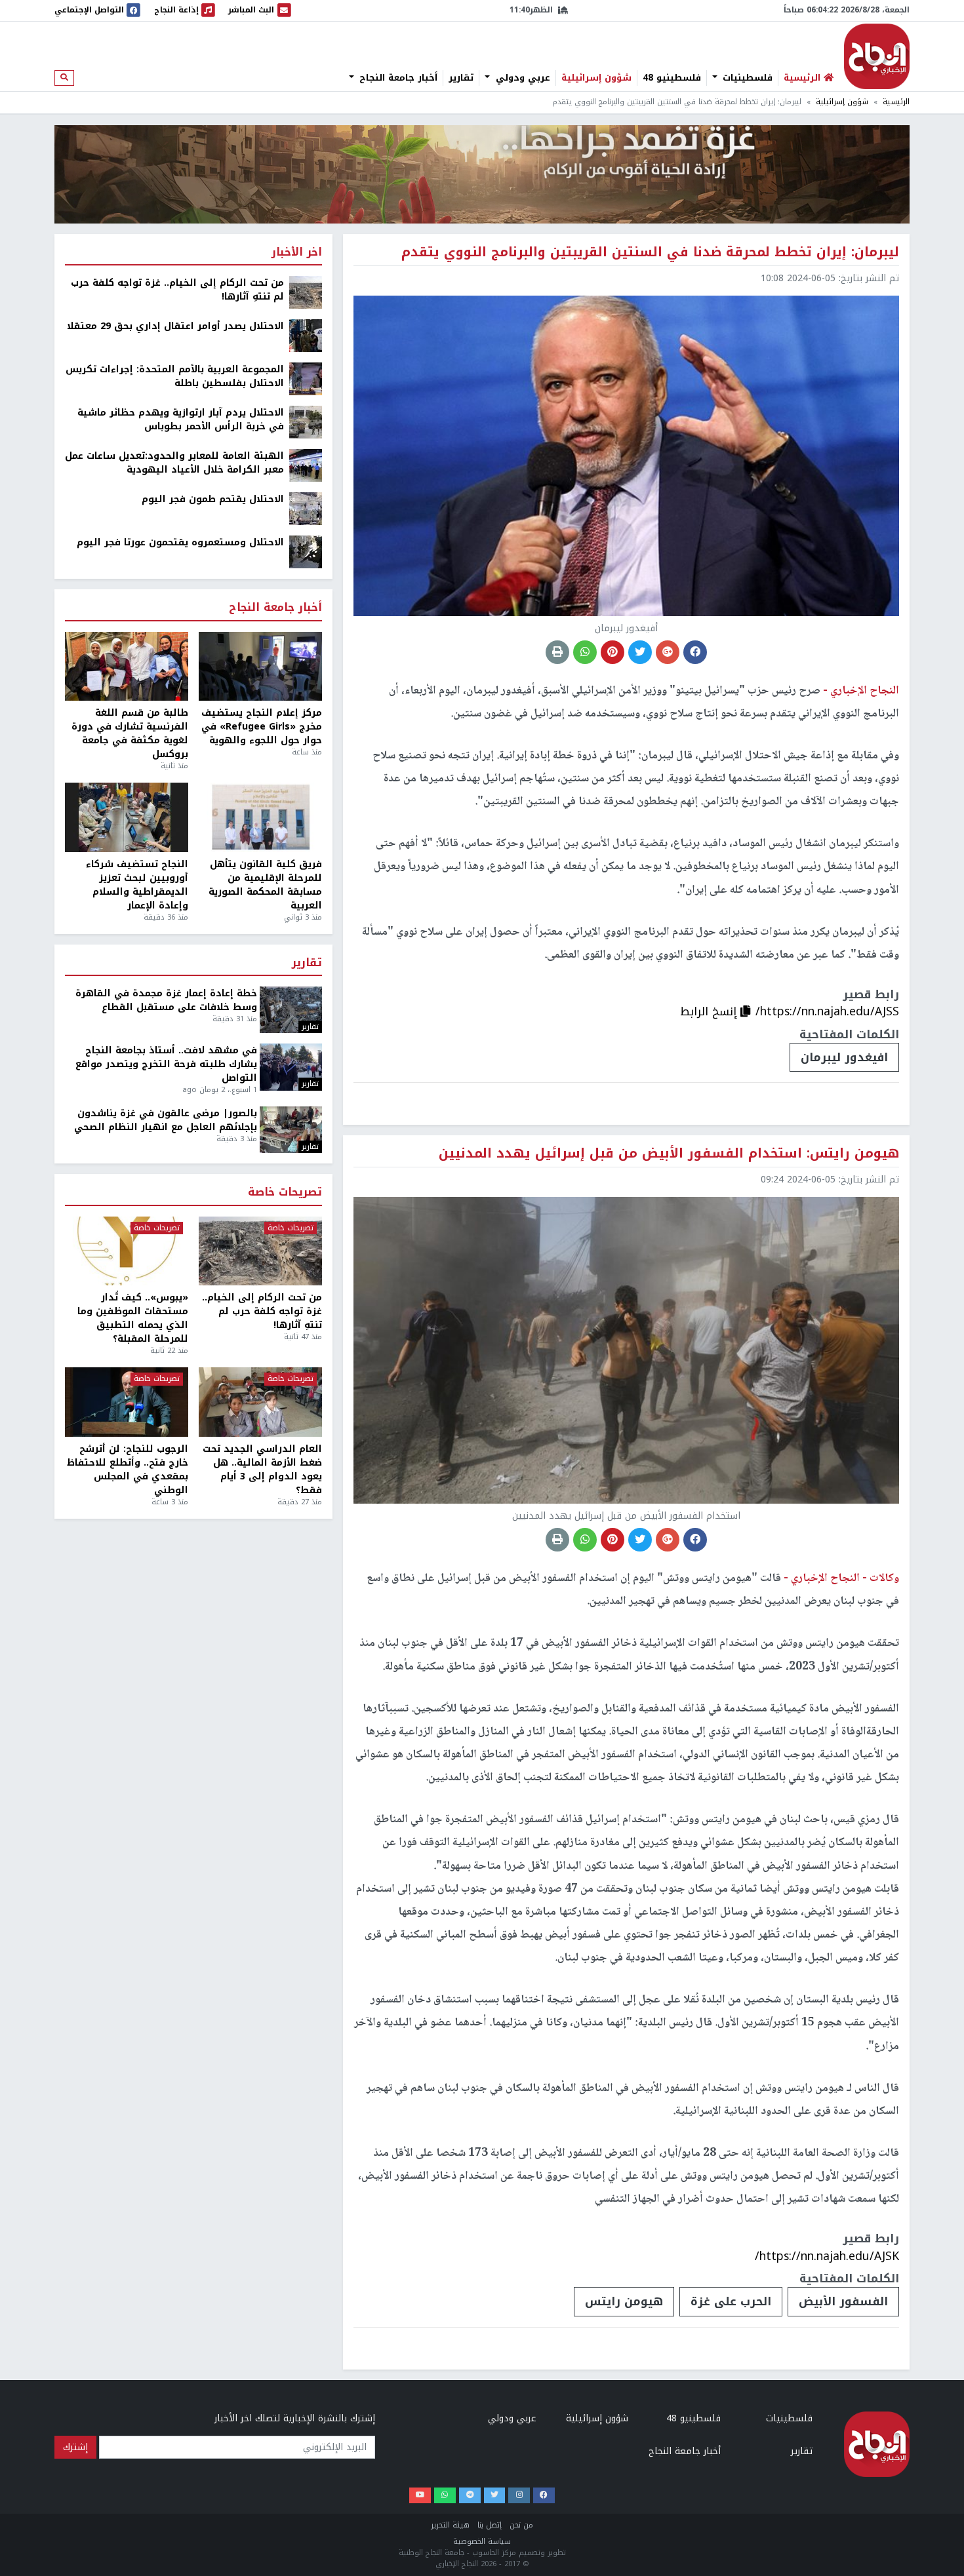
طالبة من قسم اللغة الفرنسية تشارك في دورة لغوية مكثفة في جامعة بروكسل (130, 733)
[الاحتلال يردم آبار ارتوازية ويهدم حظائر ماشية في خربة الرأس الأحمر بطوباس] (306, 422)
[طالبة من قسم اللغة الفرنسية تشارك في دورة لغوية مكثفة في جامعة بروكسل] (127, 667)
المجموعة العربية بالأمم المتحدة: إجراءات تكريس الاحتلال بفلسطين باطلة (175, 376)
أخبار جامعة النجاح (397, 78)
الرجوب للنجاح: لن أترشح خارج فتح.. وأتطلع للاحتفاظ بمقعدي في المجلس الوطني (128, 1470)
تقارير (461, 78)
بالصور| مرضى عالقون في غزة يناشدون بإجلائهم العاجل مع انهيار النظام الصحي (166, 1120)
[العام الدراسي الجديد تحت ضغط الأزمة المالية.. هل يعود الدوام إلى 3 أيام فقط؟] (260, 1402)
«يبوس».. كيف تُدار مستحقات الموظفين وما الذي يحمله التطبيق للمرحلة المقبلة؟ (133, 1318)
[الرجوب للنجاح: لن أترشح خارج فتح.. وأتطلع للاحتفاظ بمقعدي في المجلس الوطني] (127, 1402)
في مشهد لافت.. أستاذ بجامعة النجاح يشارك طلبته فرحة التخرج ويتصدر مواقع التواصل (166, 1064)
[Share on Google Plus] (668, 652)
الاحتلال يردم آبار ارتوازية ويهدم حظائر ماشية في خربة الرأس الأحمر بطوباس (181, 420)
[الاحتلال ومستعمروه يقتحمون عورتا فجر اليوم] (306, 552)
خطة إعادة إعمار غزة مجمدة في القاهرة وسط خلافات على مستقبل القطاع (166, 1000)
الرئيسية (896, 102)
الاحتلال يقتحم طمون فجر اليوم (213, 499)
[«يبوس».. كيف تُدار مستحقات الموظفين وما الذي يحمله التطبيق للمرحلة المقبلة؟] (127, 1251)
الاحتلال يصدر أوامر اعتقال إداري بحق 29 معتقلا (175, 326)
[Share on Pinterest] (613, 652)
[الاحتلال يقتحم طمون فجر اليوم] (306, 508)
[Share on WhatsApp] (585, 652)
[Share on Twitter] (640, 652)
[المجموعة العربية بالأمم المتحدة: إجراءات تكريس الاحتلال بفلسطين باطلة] (306, 379)
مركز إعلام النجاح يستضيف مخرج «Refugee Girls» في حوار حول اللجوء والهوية (262, 727)
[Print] (557, 652)
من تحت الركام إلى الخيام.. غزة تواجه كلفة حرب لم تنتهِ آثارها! (177, 290)
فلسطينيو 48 (672, 78)
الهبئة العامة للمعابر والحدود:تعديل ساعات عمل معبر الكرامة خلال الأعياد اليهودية (174, 463)
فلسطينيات (746, 78)
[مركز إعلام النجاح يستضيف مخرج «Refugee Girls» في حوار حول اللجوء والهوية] (260, 667)
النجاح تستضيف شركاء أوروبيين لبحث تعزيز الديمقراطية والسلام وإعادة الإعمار (137, 885)
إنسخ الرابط (710, 1011)
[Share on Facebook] (695, 652)
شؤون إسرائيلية (596, 78)
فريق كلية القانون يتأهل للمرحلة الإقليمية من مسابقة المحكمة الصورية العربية (265, 885)
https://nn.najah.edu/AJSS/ (827, 1011)
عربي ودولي (521, 78)
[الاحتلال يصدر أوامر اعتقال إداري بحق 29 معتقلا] (306, 335)
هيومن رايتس (624, 2301)
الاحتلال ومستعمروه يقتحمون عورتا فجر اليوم (180, 542)
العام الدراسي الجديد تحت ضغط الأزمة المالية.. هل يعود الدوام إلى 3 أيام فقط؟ (262, 1470)
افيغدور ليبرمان (844, 1057)
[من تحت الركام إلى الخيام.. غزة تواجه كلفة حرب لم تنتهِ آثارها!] (306, 292)
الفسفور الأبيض (843, 2301)
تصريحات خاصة (285, 1193)
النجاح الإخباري (877, 56)
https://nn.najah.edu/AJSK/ (827, 2256)
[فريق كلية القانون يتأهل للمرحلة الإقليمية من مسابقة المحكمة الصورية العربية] (260, 817)
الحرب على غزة (731, 2301)
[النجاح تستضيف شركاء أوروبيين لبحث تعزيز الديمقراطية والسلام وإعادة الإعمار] (127, 817)
